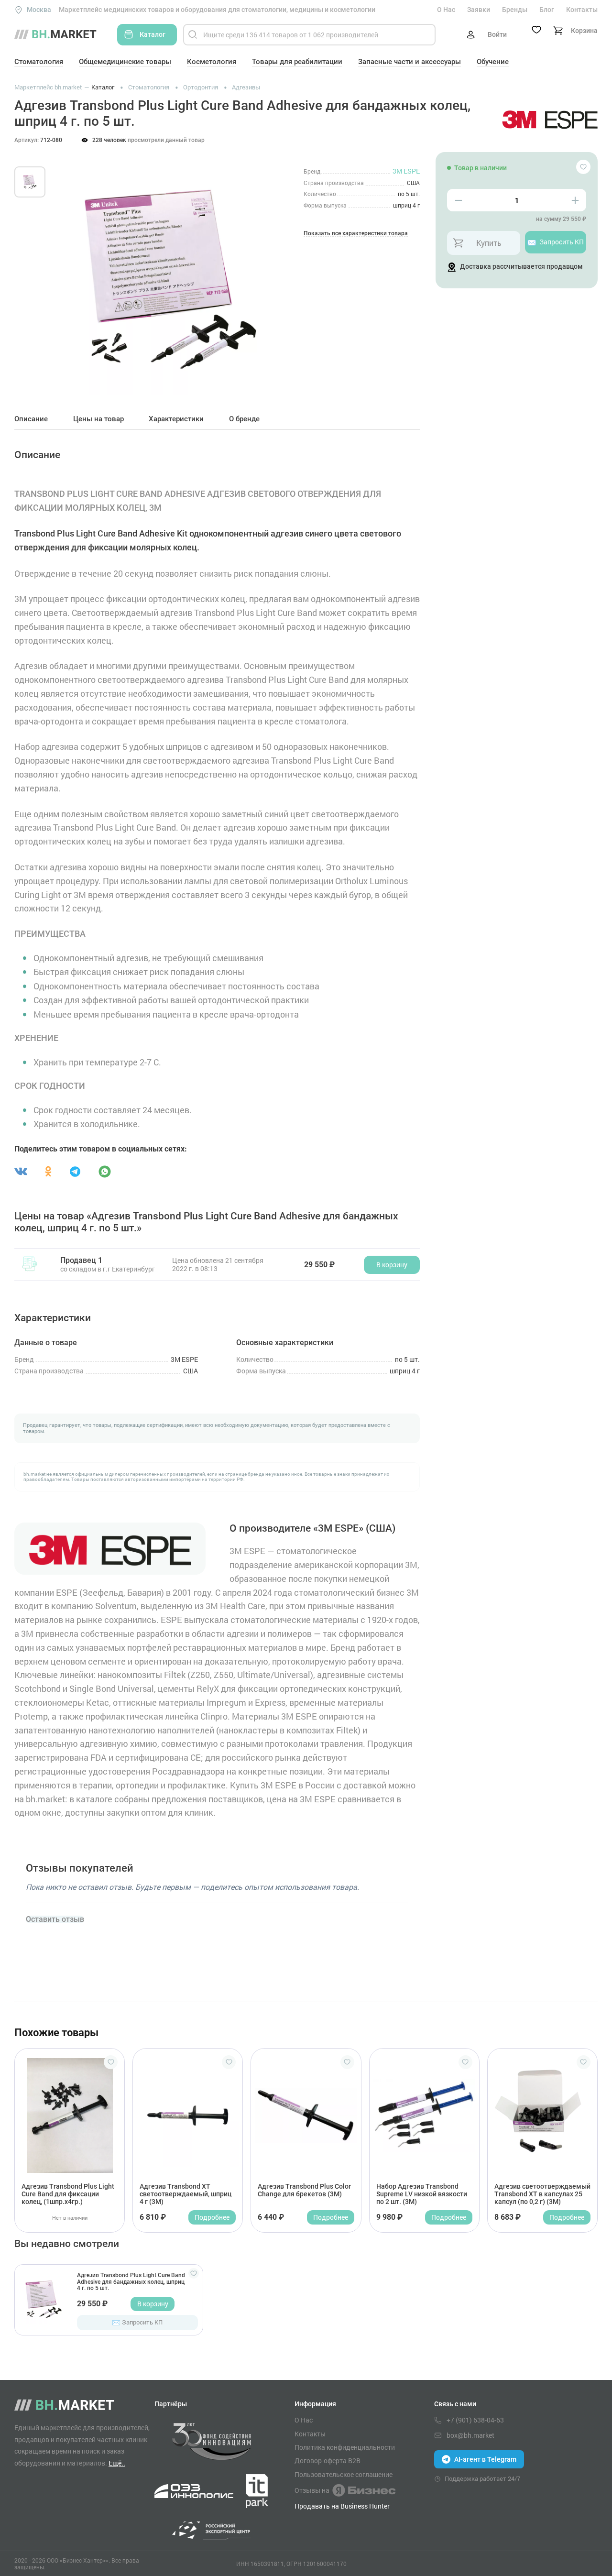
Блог (547, 10)
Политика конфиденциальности (345, 2447)
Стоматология (39, 62)
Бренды (515, 10)
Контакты (582, 10)
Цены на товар (98, 419)
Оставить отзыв (55, 1919)
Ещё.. (117, 2463)
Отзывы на (312, 2490)
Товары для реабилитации (297, 62)
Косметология (212, 62)
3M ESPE (406, 171)
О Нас (446, 10)
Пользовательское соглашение (344, 2475)
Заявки (479, 10)
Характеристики (176, 419)
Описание (31, 419)
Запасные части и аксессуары (410, 62)
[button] (71, 269)
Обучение (493, 62)
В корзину (153, 2304)
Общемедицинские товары (125, 62)
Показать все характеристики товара (356, 234)
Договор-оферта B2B (328, 2461)
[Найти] (193, 35)
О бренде (244, 419)
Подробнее (212, 2217)
